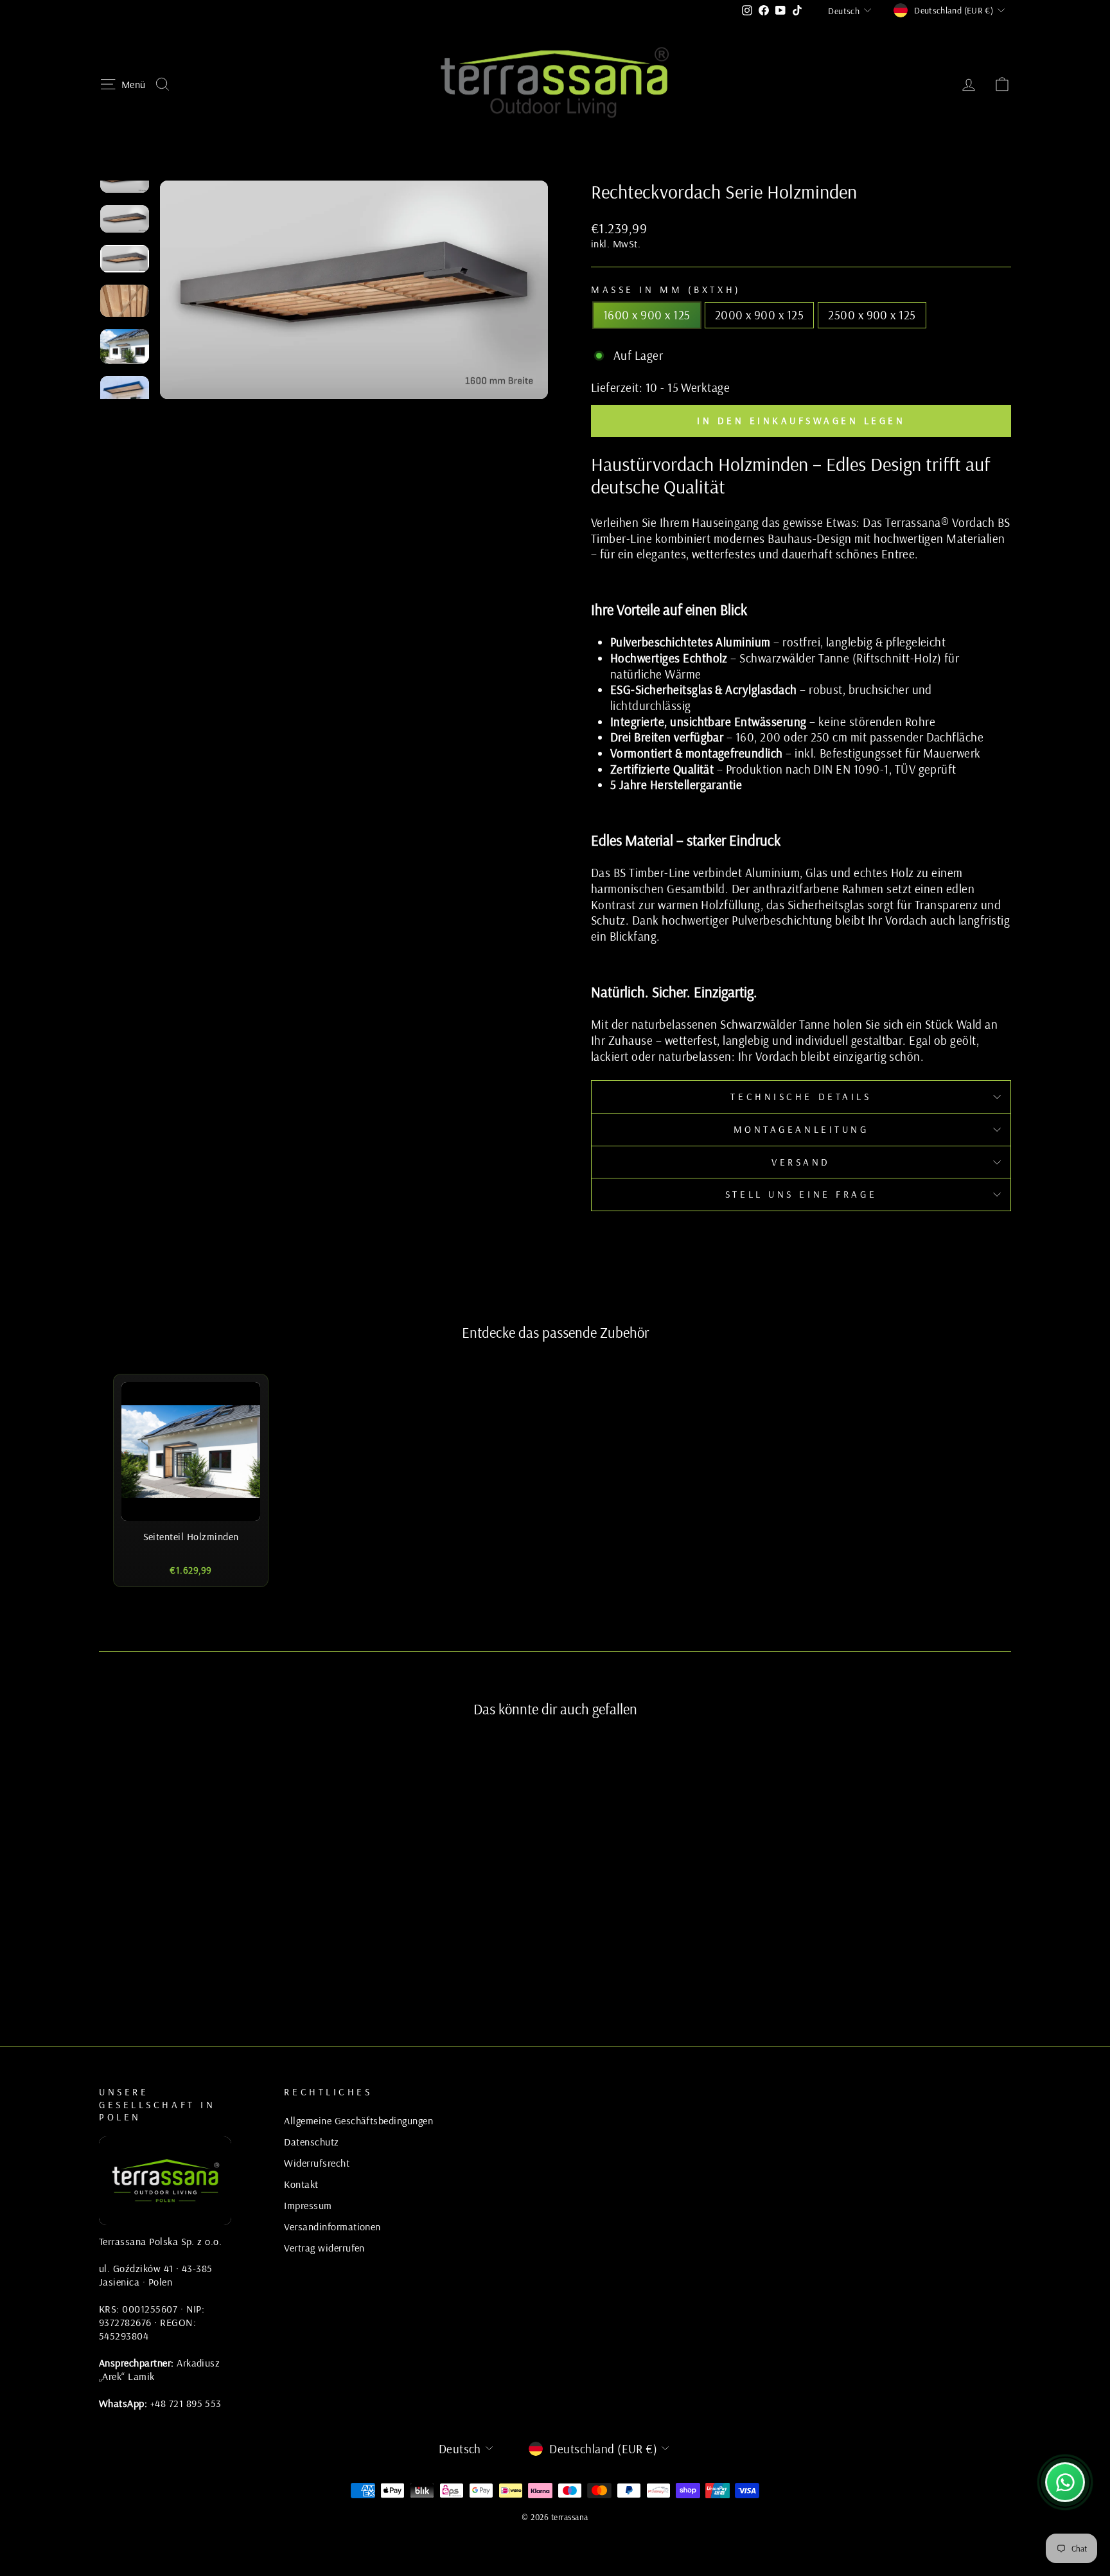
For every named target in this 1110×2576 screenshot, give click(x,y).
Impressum (308, 2205)
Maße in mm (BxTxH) (666, 289)
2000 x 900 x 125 (760, 315)
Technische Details (801, 1097)
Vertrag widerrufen (324, 2248)
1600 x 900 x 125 (647, 315)
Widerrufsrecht (317, 2163)
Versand (801, 1162)
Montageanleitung (801, 1129)
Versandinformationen (332, 2226)
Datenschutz (311, 2142)
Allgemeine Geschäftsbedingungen (358, 2120)
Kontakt (301, 2184)
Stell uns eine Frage (801, 1194)
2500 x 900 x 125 (872, 315)
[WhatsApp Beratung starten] (1065, 2482)
